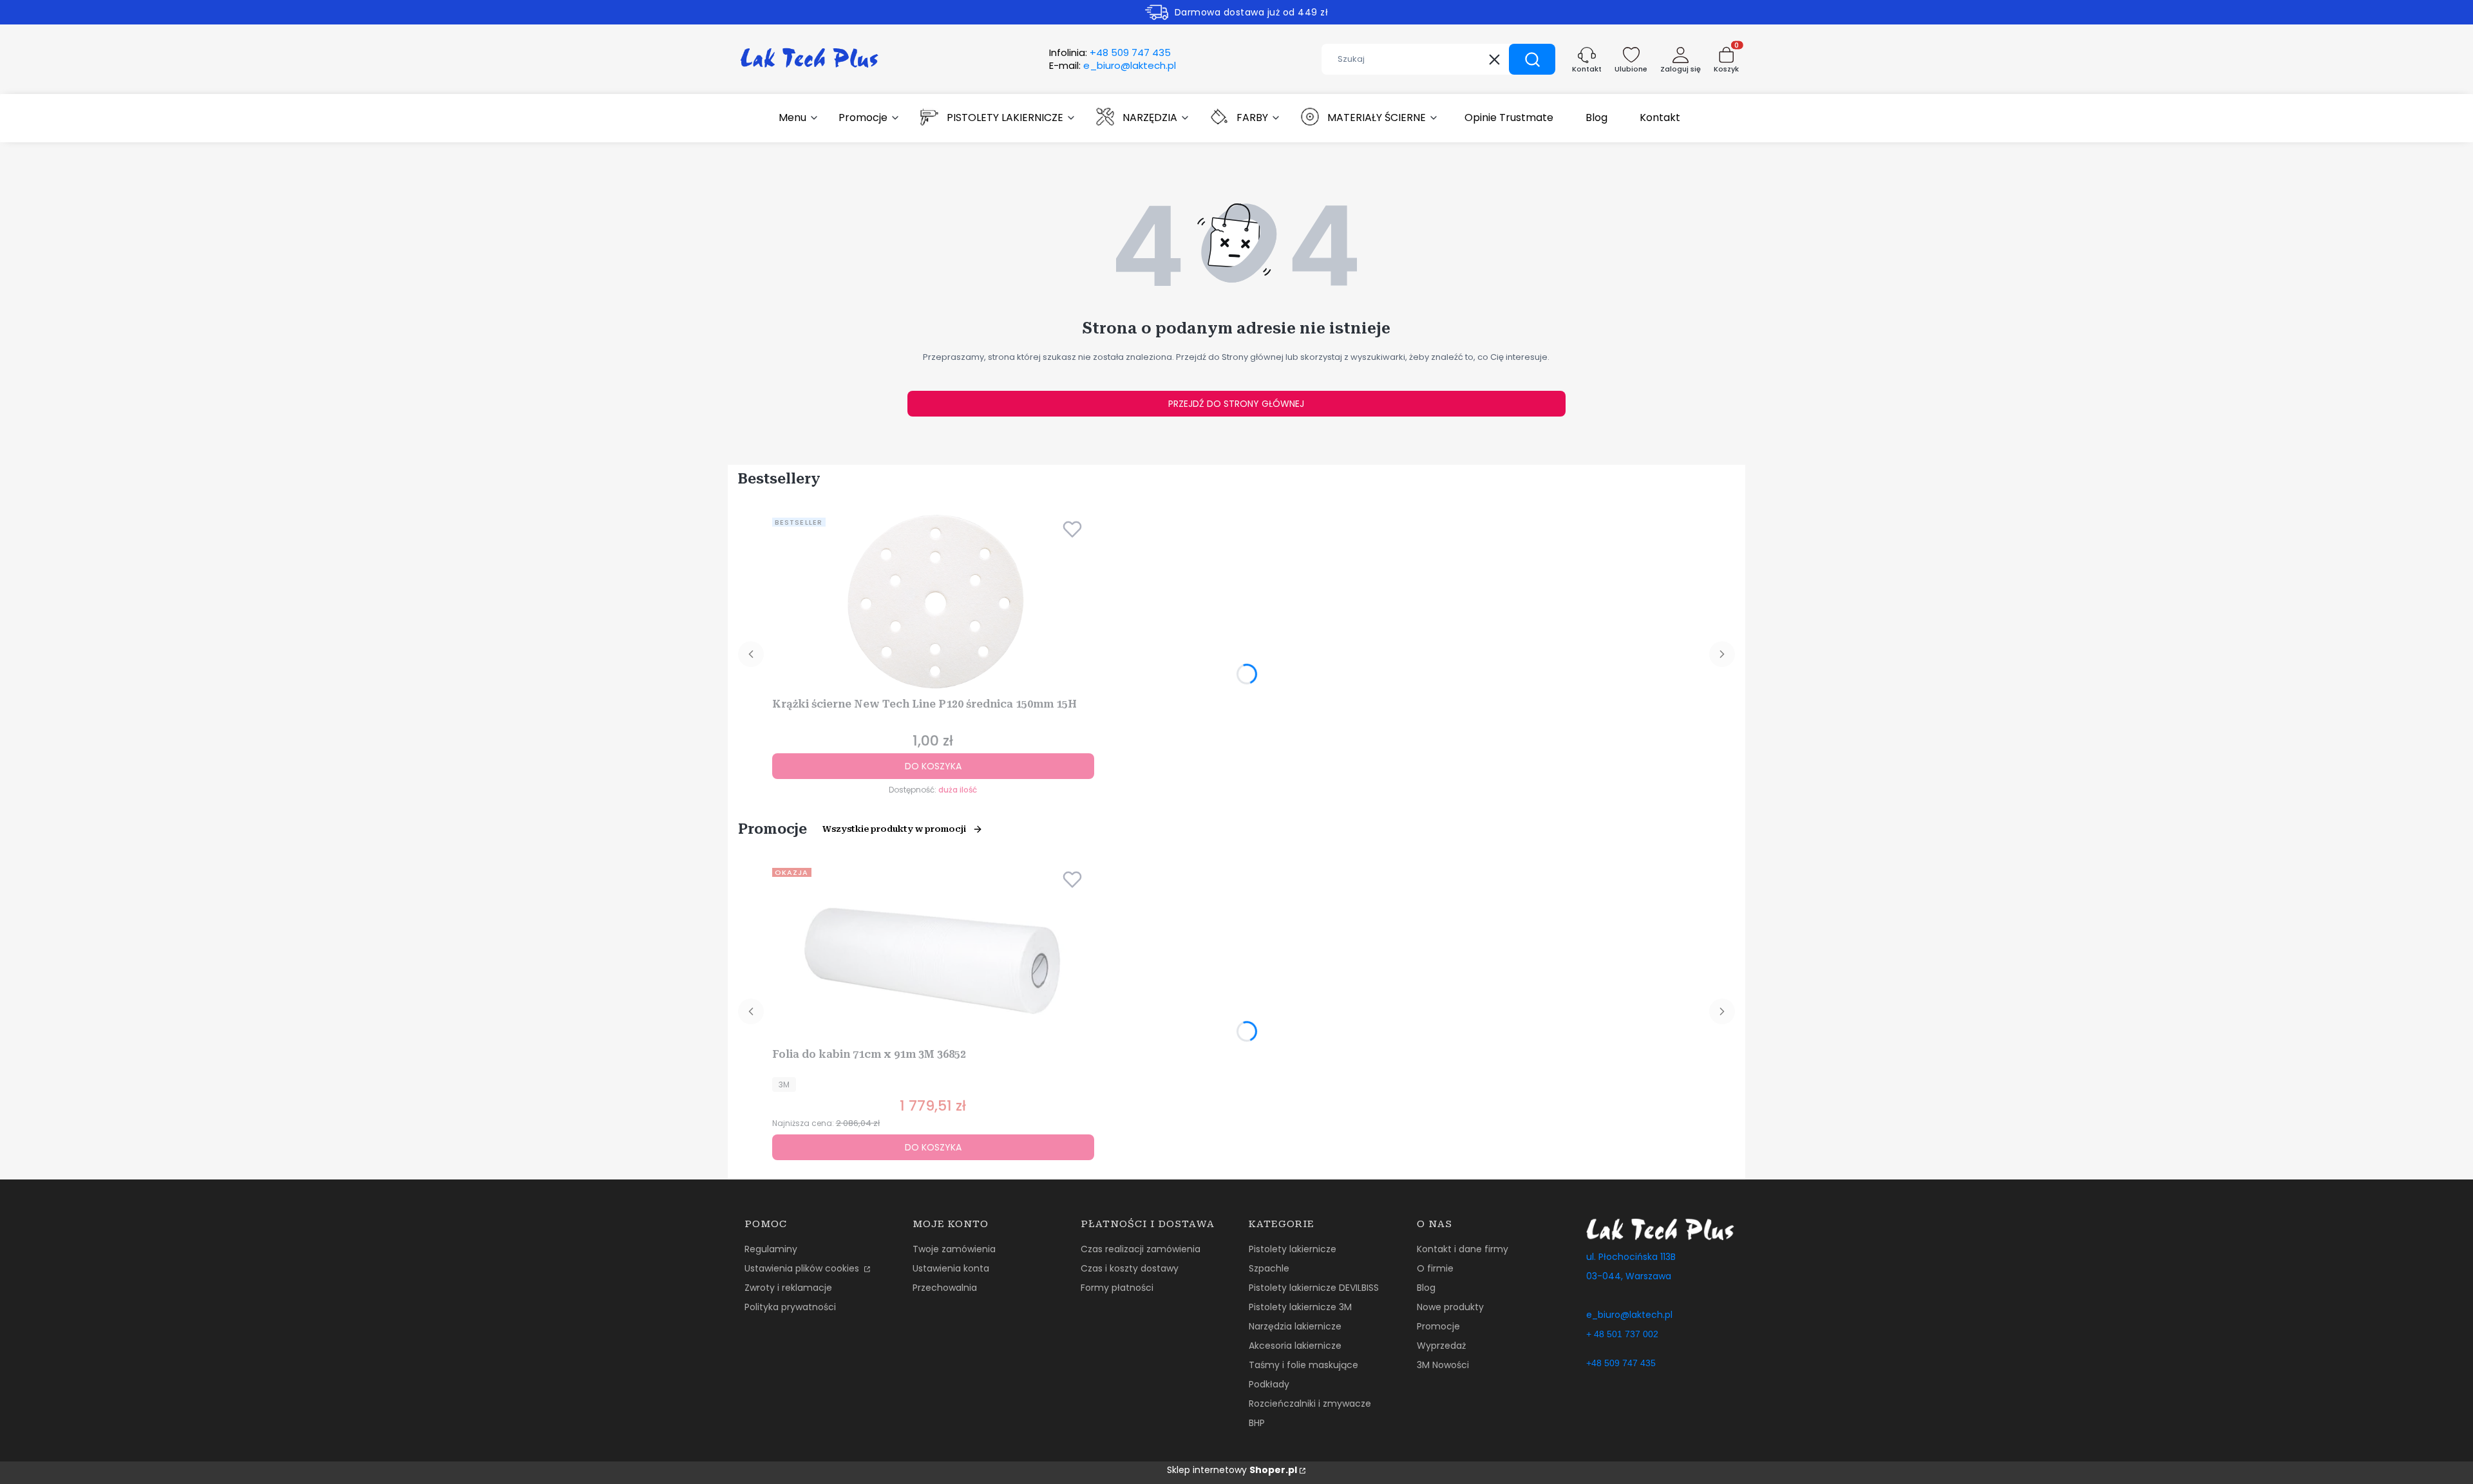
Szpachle (1269, 1268)
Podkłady (1269, 1384)
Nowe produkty (1450, 1307)
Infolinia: (1110, 53)
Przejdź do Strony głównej (1236, 404)
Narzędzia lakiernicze (1295, 1326)
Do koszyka (933, 766)
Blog (1426, 1288)
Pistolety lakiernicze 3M (1300, 1307)
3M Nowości (1443, 1365)
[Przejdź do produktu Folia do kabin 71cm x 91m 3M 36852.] (933, 953)
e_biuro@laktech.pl (1629, 1315)
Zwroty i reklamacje (788, 1288)
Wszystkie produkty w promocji (894, 829)
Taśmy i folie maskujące (1303, 1365)
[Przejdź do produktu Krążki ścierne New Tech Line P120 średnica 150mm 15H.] (933, 603)
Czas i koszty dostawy (1130, 1268)
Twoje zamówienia (954, 1249)
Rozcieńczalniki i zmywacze (1310, 1404)
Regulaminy (771, 1249)
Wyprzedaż (1441, 1346)
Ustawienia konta (951, 1268)
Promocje (1438, 1326)
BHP (1257, 1423)
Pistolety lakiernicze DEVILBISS (1314, 1288)
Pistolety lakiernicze (1293, 1249)
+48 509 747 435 (1621, 1363)
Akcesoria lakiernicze (1295, 1346)
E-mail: (1113, 66)
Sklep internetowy (1232, 1470)
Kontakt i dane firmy (1463, 1249)
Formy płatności (1117, 1288)
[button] (1532, 59)
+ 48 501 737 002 (1622, 1334)
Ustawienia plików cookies (803, 1268)
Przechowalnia (945, 1288)
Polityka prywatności (790, 1307)
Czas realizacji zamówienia (1141, 1249)
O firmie (1435, 1268)
